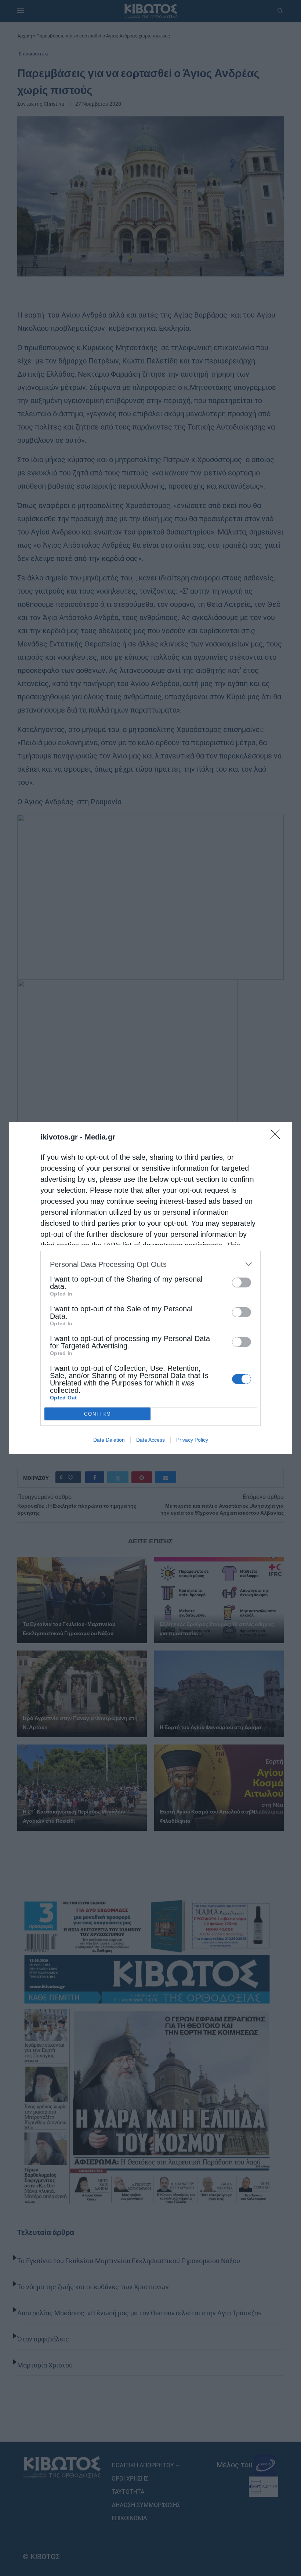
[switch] (242, 1282)
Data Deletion (109, 1440)
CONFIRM (98, 1414)
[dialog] (150, 1288)
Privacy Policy (192, 1440)
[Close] (278, 1137)
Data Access (150, 1440)
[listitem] (150, 1264)
